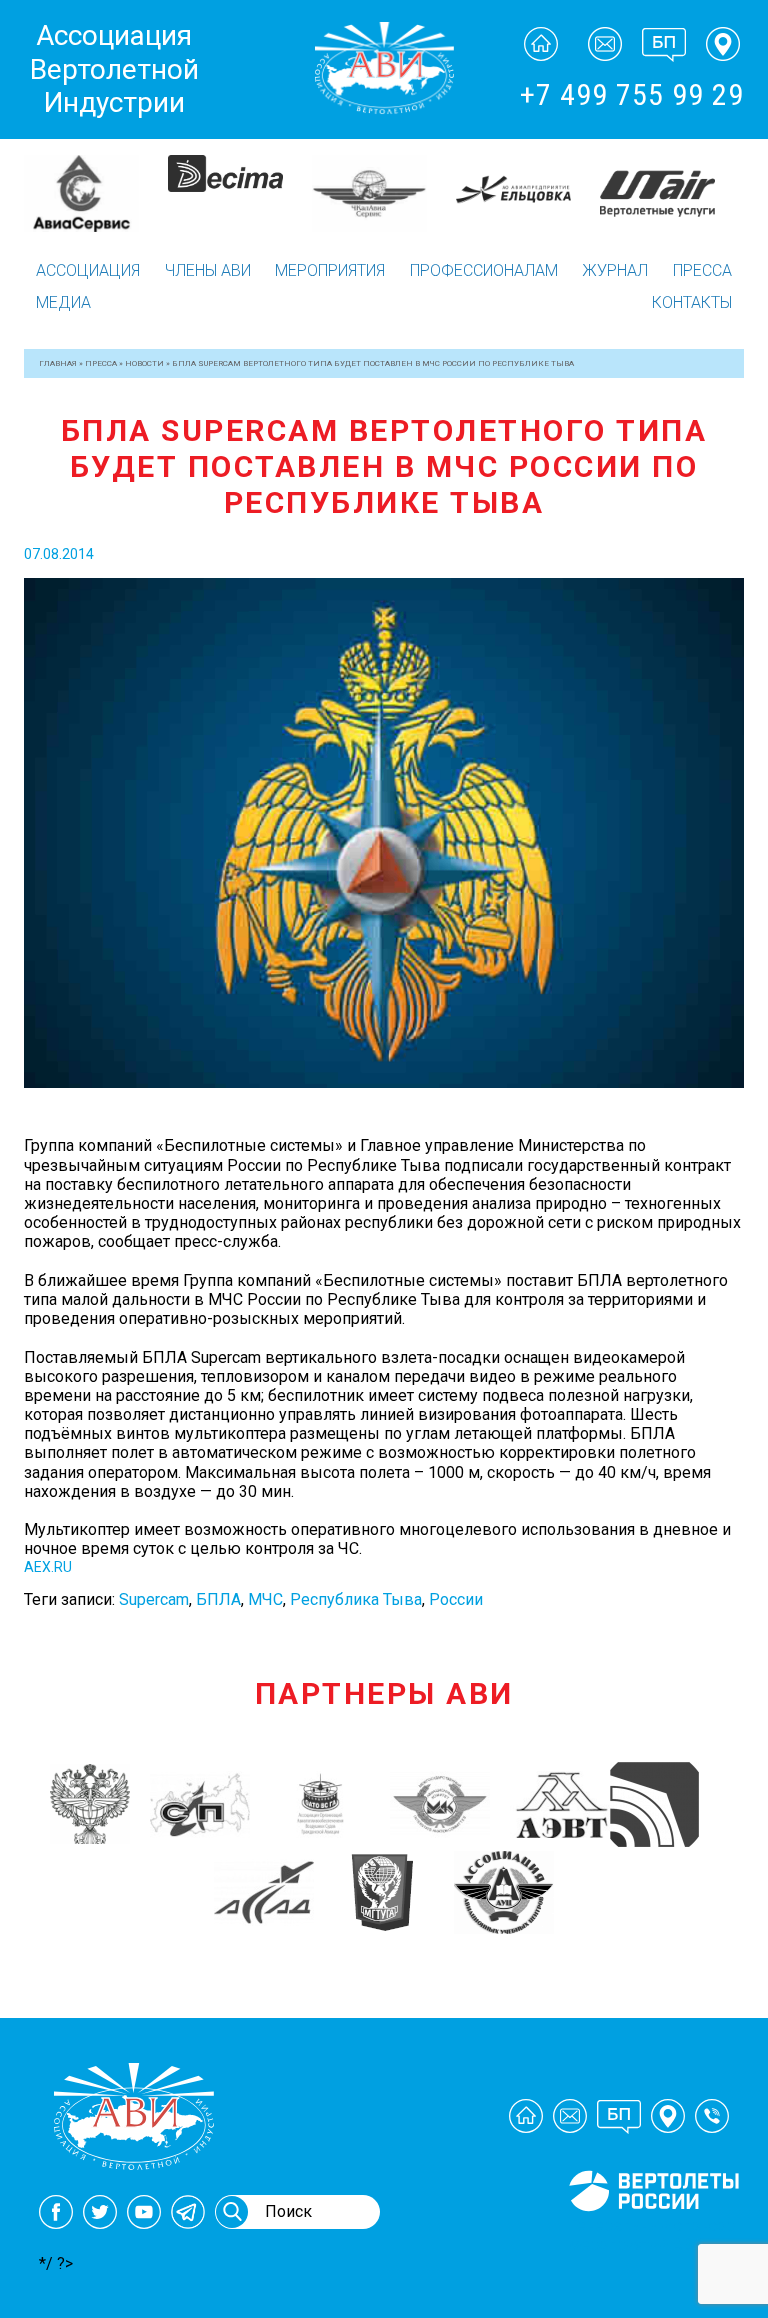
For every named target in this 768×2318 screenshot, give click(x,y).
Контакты (692, 302)
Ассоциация (88, 270)
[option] (96, 190)
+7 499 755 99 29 (632, 94)
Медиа (63, 302)
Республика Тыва (356, 1599)
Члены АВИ (208, 270)
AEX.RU (48, 1567)
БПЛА (218, 1599)
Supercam (154, 1599)
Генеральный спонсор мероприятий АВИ (652, 2235)
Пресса (702, 270)
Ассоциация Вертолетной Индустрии (114, 69)
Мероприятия (330, 270)
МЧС (265, 1599)
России (456, 1599)
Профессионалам (484, 270)
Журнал (615, 270)
